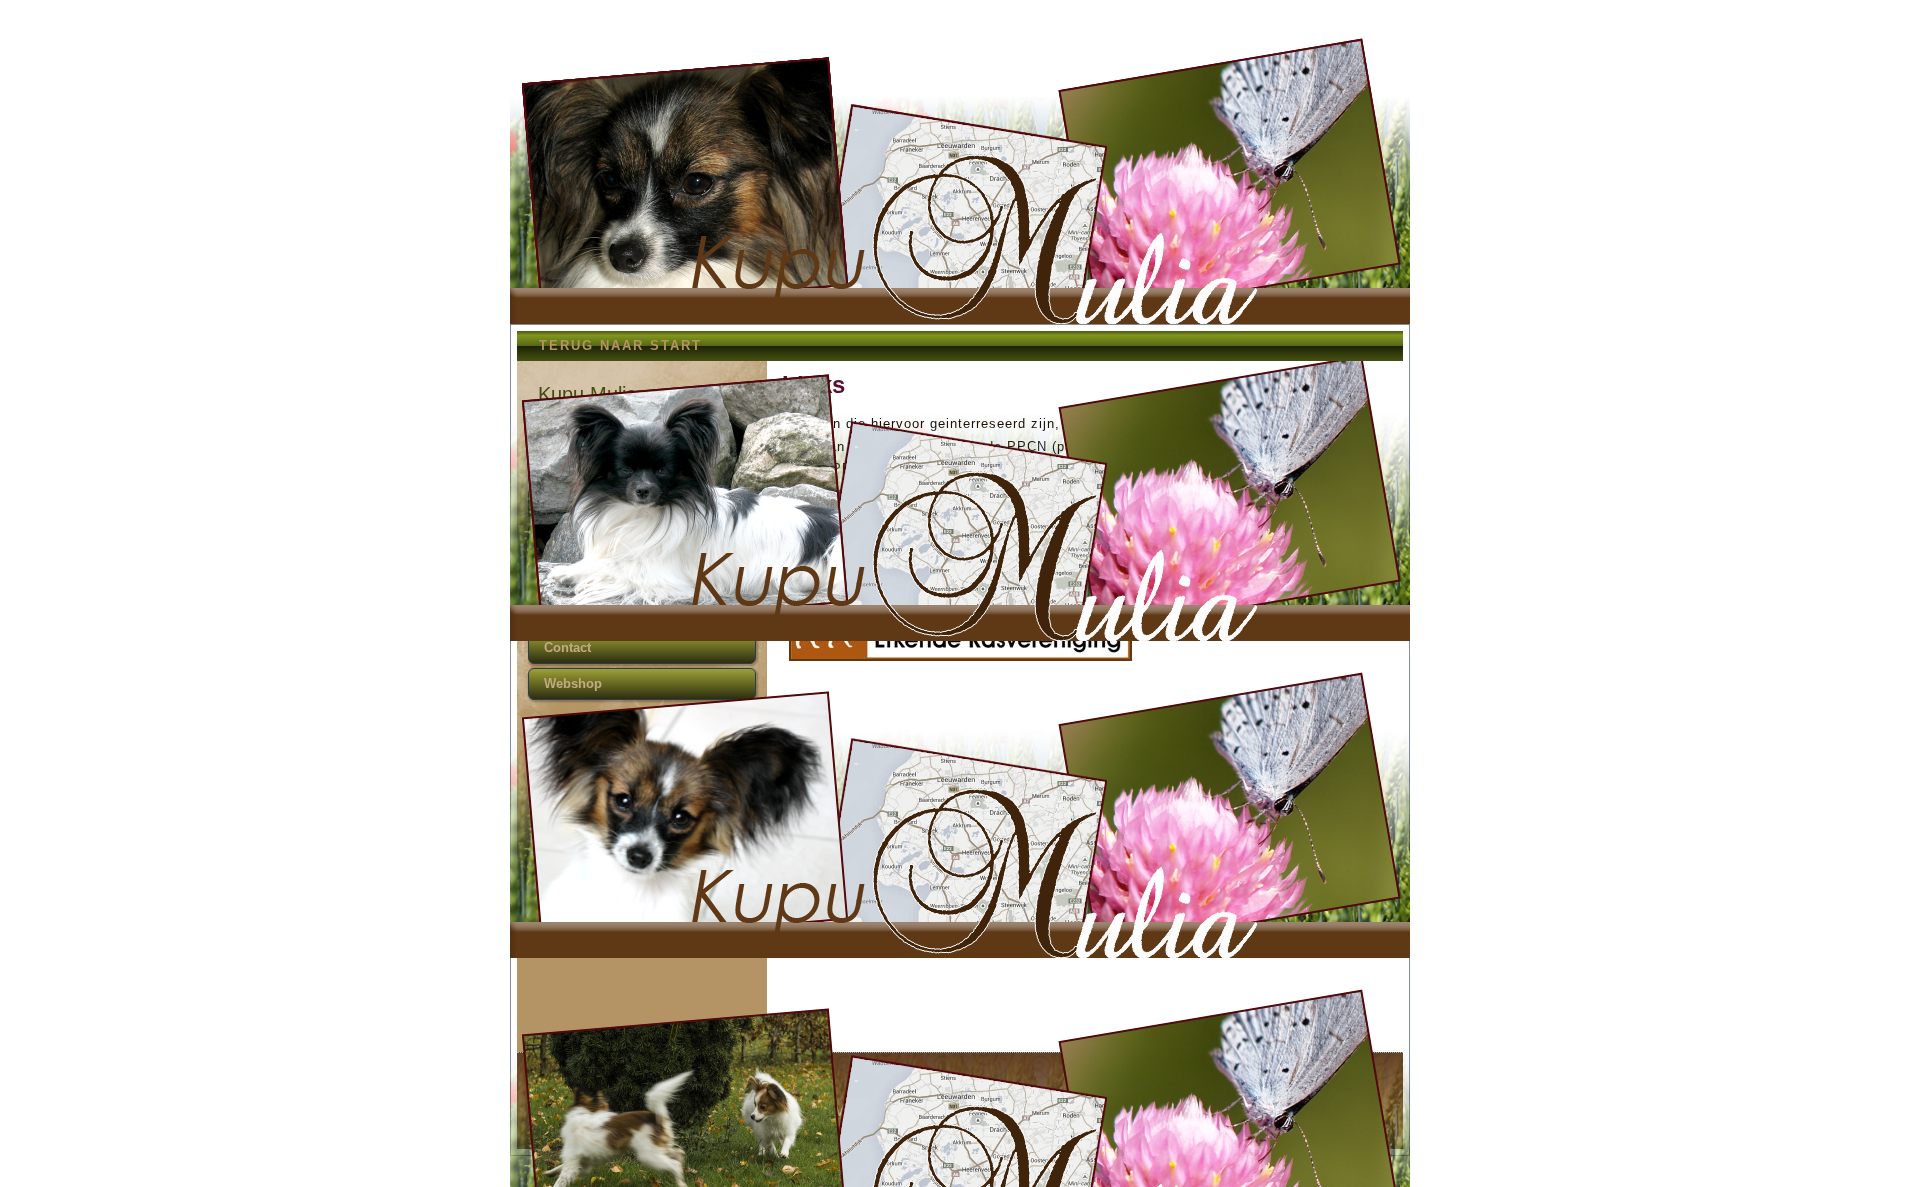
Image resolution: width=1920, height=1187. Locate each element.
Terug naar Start (620, 345)
